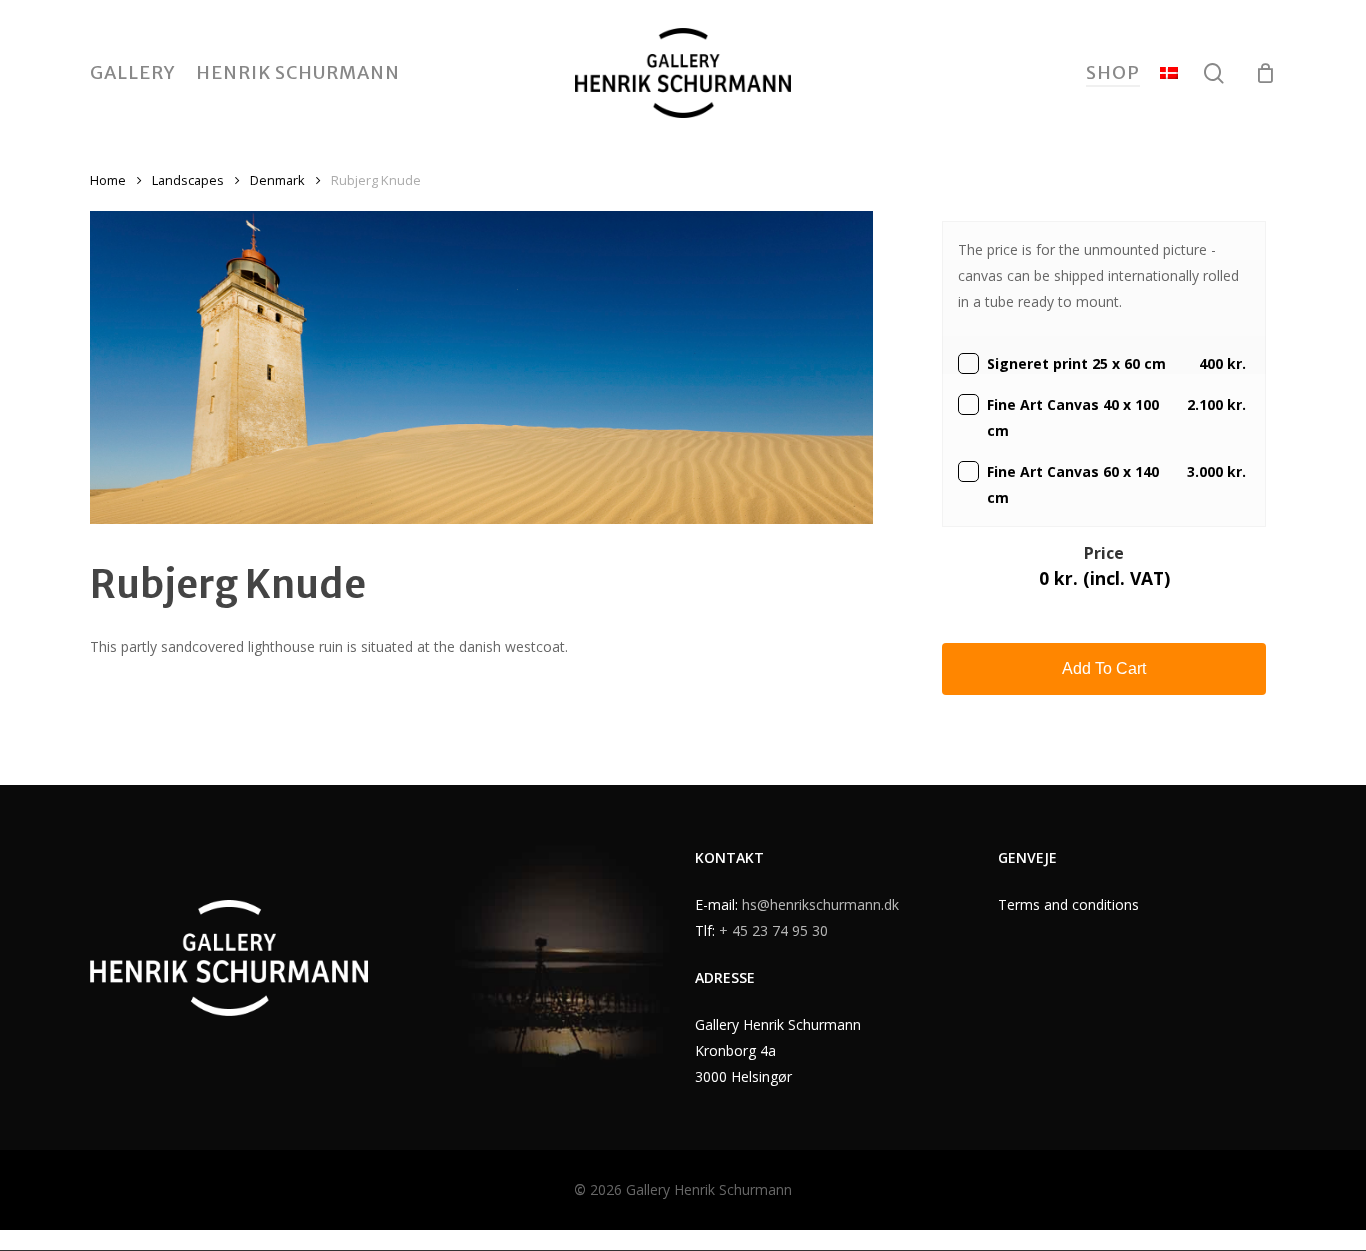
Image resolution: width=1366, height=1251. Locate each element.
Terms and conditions (1068, 904)
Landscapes (188, 180)
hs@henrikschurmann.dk (820, 904)
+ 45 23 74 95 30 (773, 930)
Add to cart (1104, 668)
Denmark (277, 180)
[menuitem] (1169, 73)
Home (108, 180)
